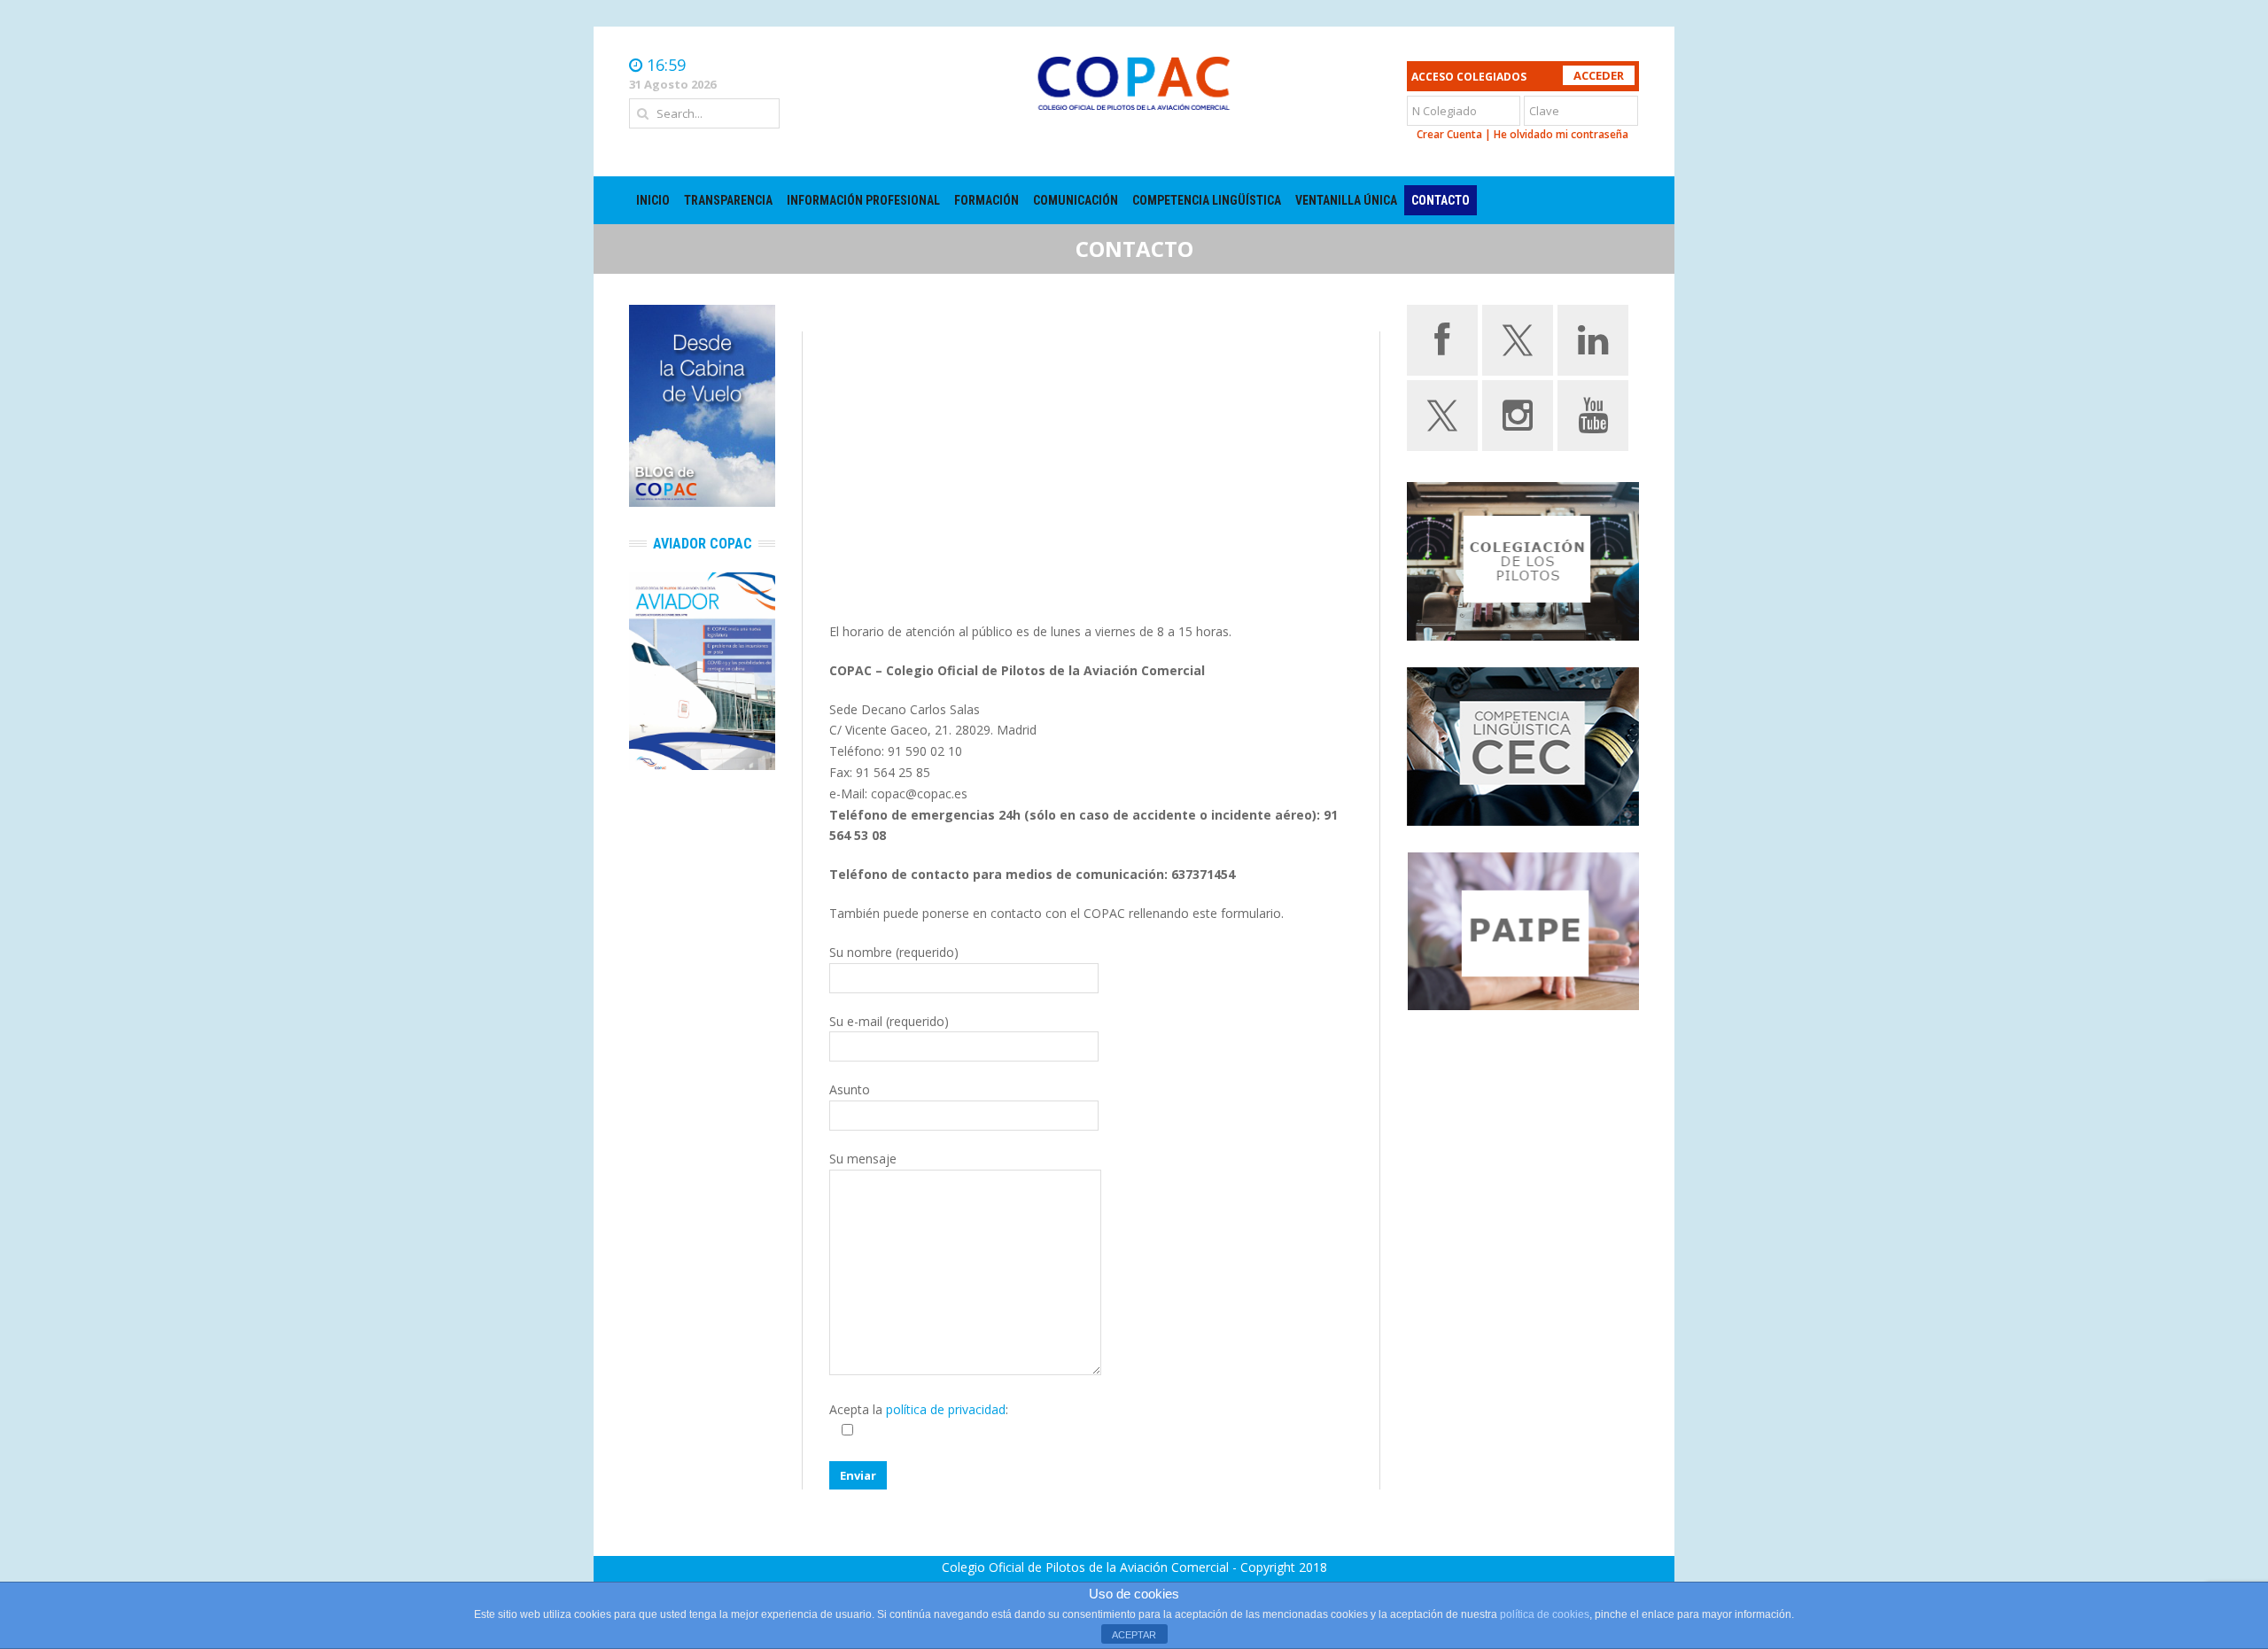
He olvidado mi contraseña (1561, 134)
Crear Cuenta (1449, 134)
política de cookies (1545, 1614)
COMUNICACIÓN (1076, 200)
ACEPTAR (1134, 1635)
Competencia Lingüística (1207, 200)
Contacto (1441, 200)
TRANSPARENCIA (728, 200)
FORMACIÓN (986, 200)
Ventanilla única (1346, 200)
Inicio (653, 200)
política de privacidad (946, 1409)
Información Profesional (863, 200)
